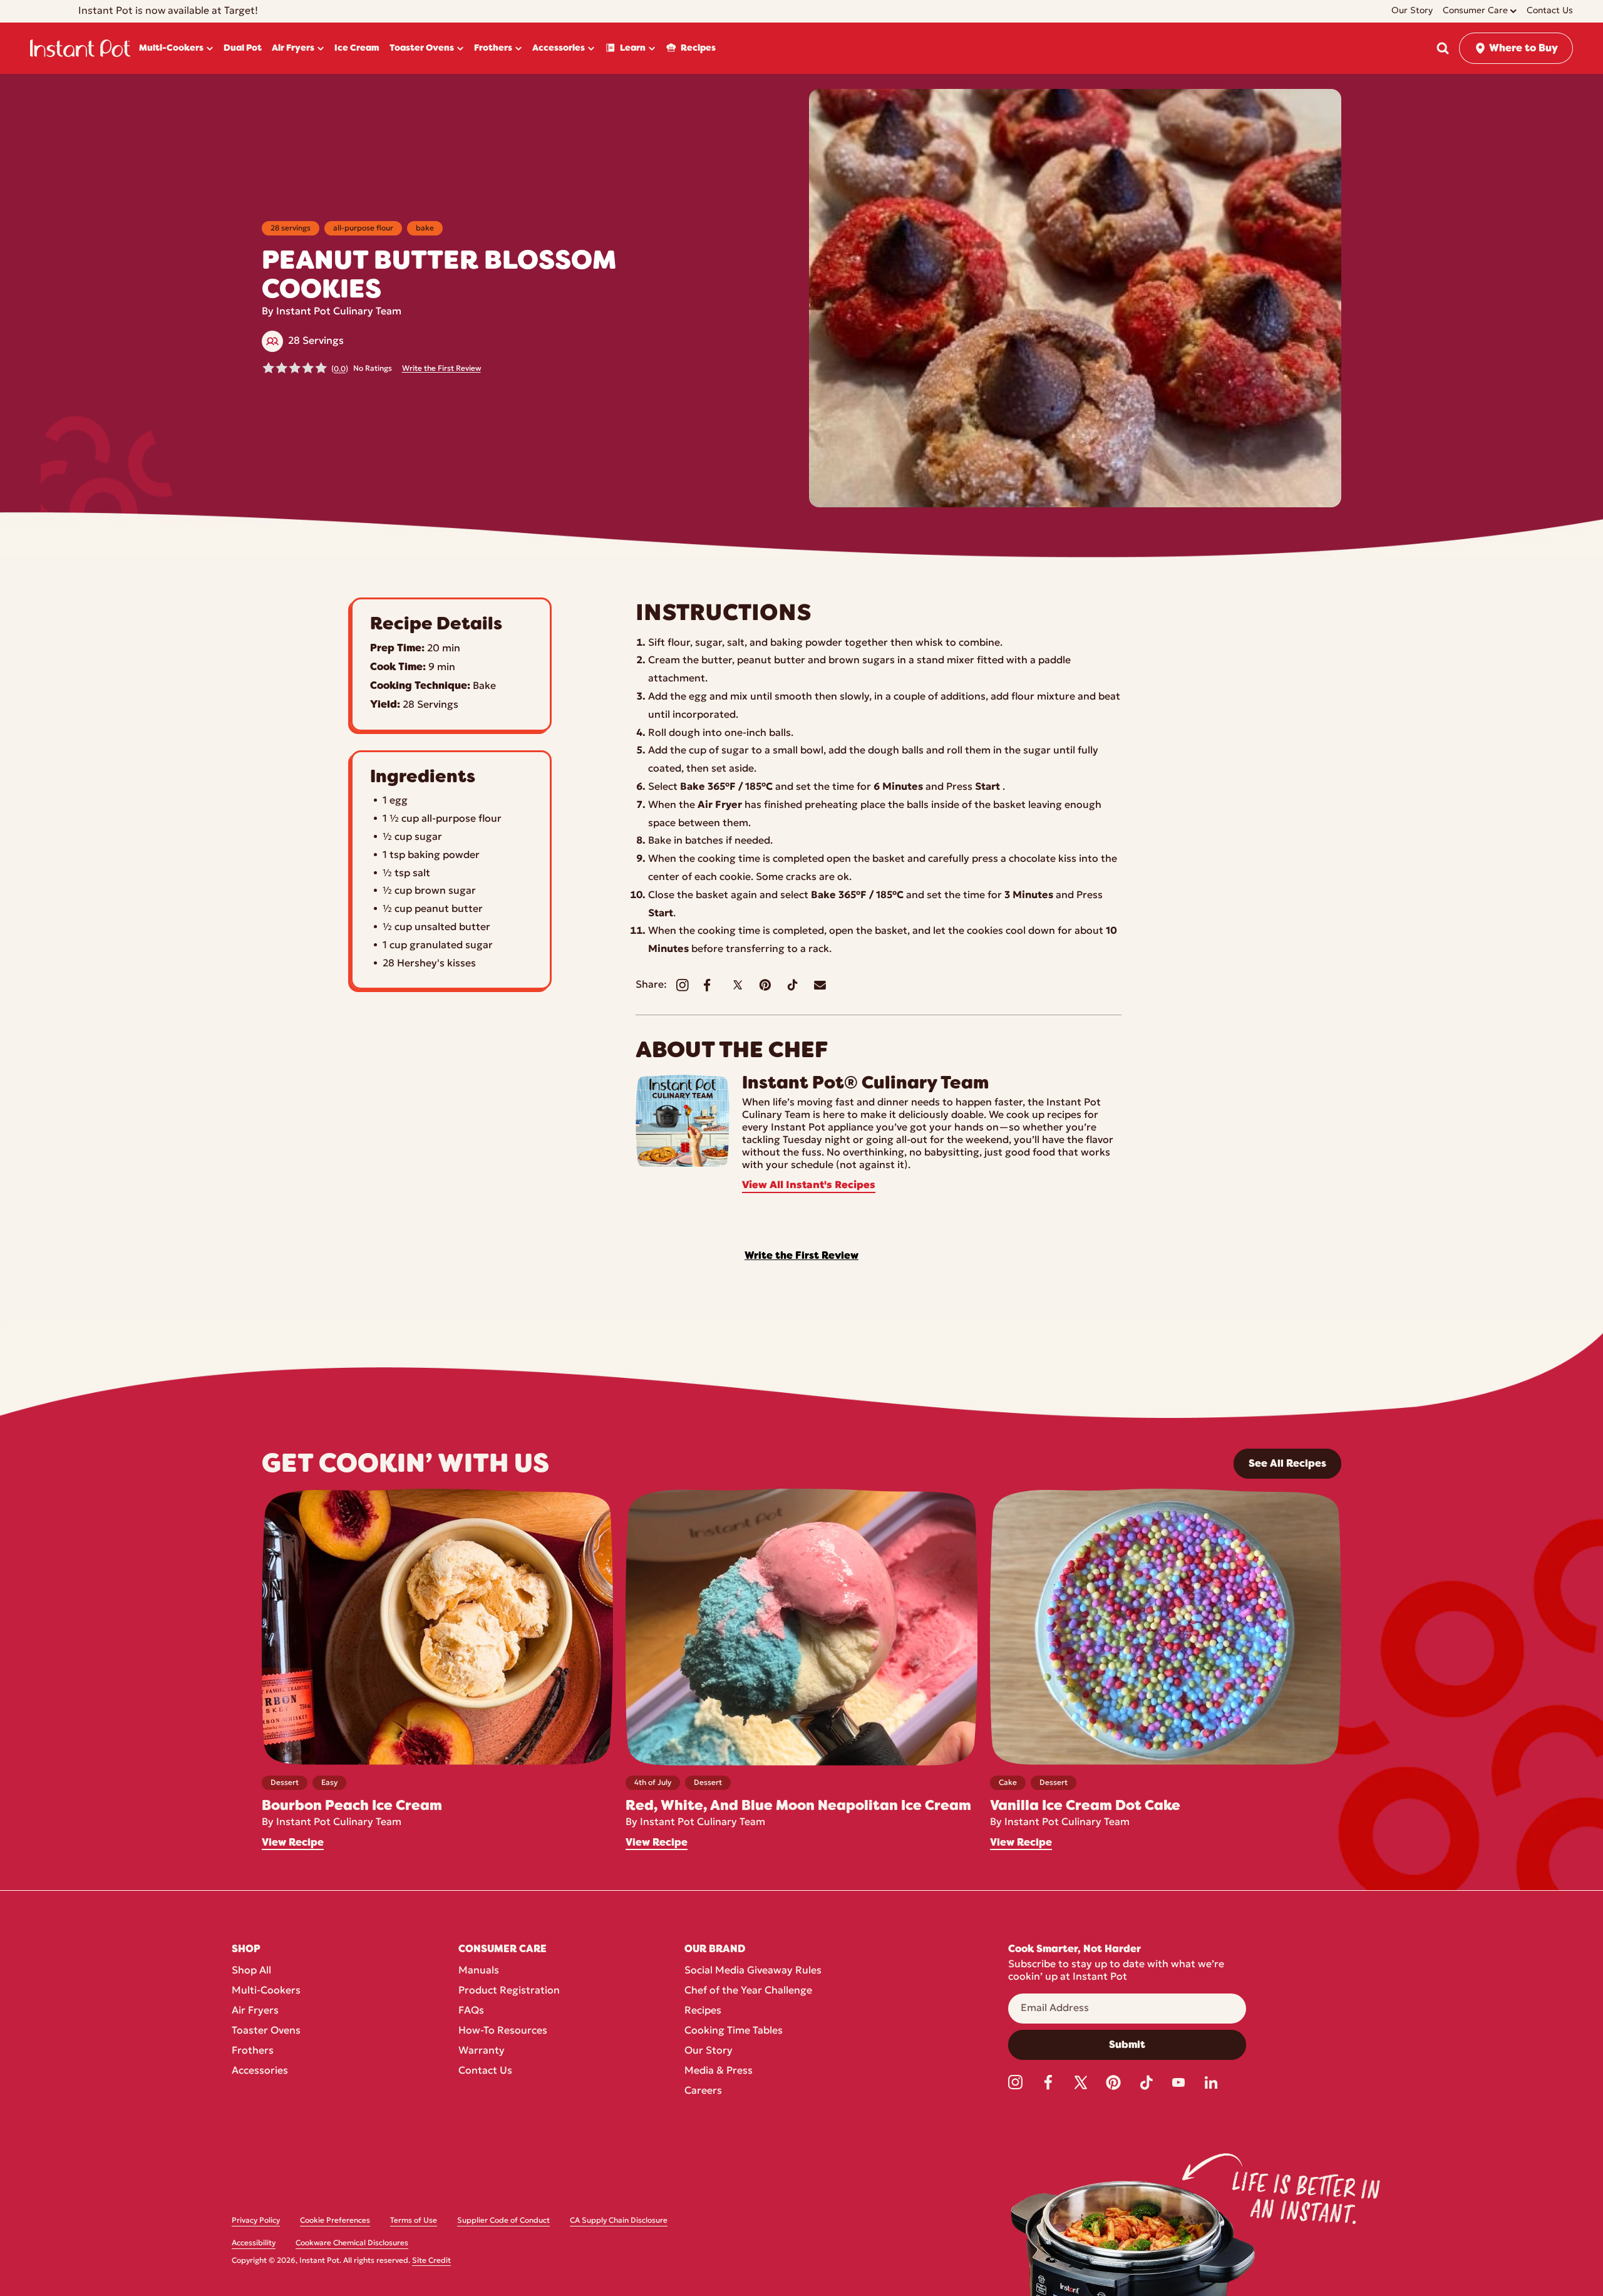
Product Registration (509, 1991)
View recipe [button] (293, 1843)
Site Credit (431, 2261)
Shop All (251, 1971)
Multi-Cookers (266, 1991)
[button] (1443, 48)
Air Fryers (255, 2011)
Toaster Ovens (266, 2031)
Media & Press (719, 2071)
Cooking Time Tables (734, 2031)
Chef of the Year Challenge (748, 1991)
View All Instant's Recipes (809, 1186)
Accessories (260, 2071)
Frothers (253, 2051)
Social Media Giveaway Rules (753, 1971)
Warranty (482, 2051)
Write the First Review (441, 369)
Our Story (709, 2051)
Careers (703, 2091)
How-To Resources (503, 2031)
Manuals (479, 1971)
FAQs (471, 2011)
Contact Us (485, 2071)
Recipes (703, 2011)
